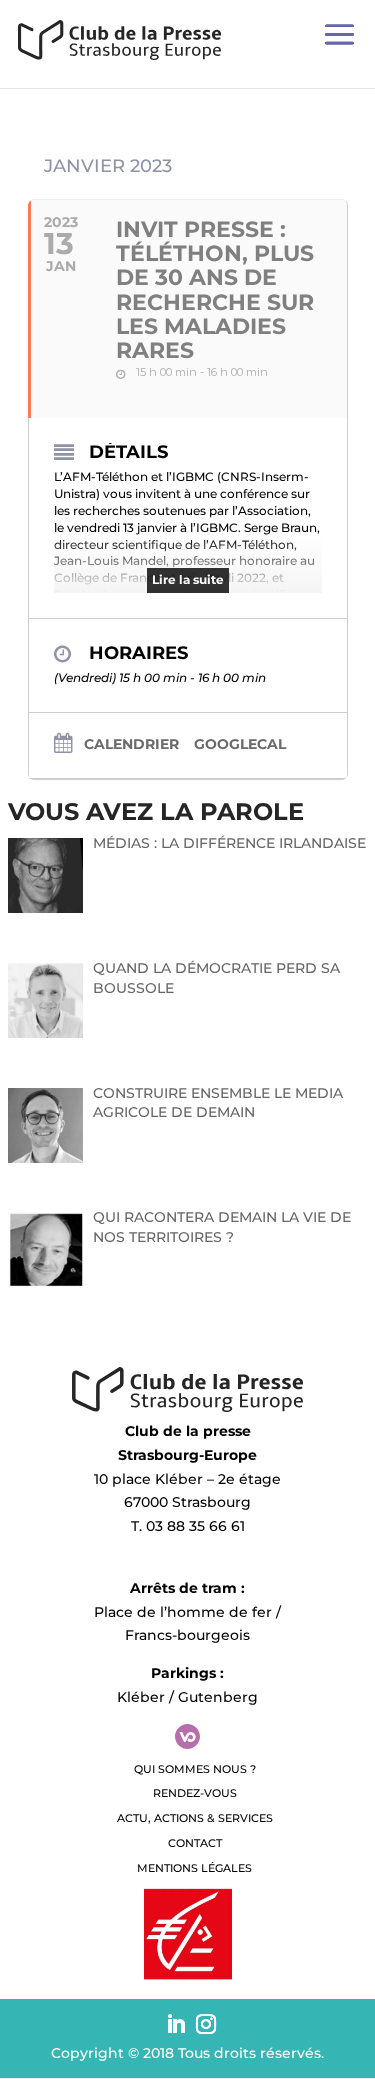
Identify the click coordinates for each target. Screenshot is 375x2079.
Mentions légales (194, 1868)
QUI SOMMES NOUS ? (195, 1769)
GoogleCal (240, 744)
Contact (195, 1843)
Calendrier (131, 744)
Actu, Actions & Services (195, 1818)
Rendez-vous (195, 1793)
